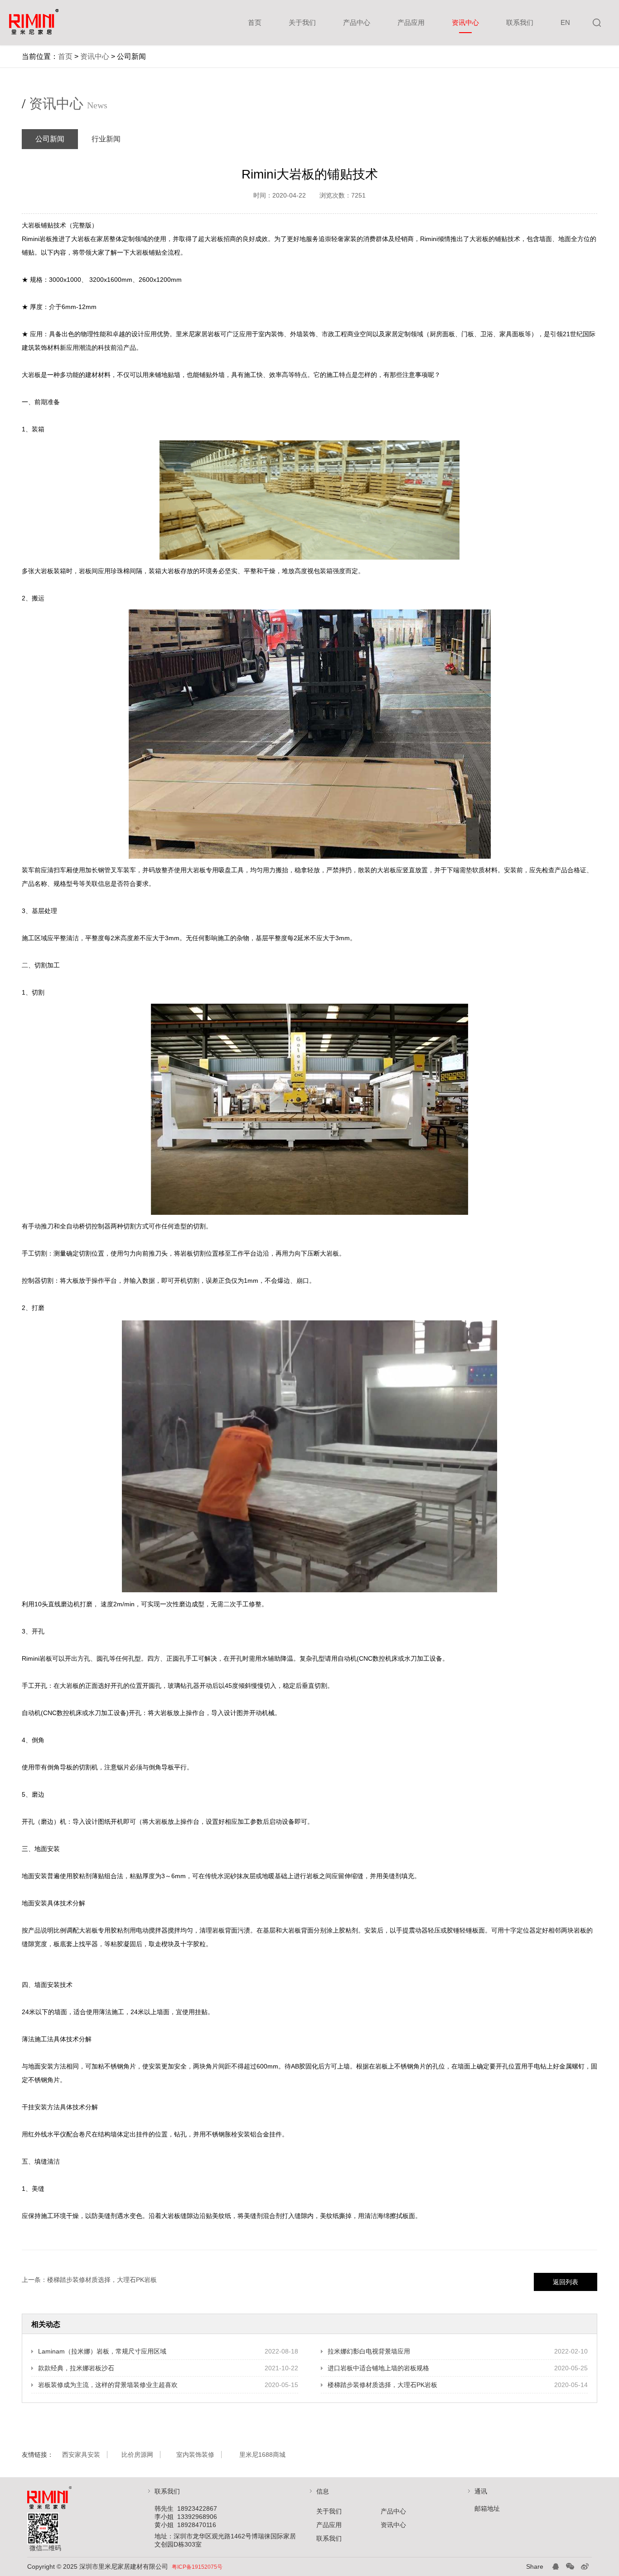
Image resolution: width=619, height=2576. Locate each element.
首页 (255, 22)
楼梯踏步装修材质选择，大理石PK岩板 (102, 2280)
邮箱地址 (487, 2508)
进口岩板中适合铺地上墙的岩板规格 (378, 2368)
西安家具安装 (81, 2455)
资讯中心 (465, 22)
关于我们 (302, 22)
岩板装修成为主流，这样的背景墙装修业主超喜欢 (108, 2385)
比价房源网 (137, 2455)
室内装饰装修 (195, 2455)
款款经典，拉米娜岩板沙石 (76, 2368)
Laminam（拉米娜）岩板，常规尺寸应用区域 (102, 2351)
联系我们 (520, 22)
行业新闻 (106, 139)
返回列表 (566, 2282)
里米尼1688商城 (262, 2455)
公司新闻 (50, 139)
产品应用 (411, 22)
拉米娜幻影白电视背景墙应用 (369, 2351)
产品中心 (357, 22)
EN (565, 22)
